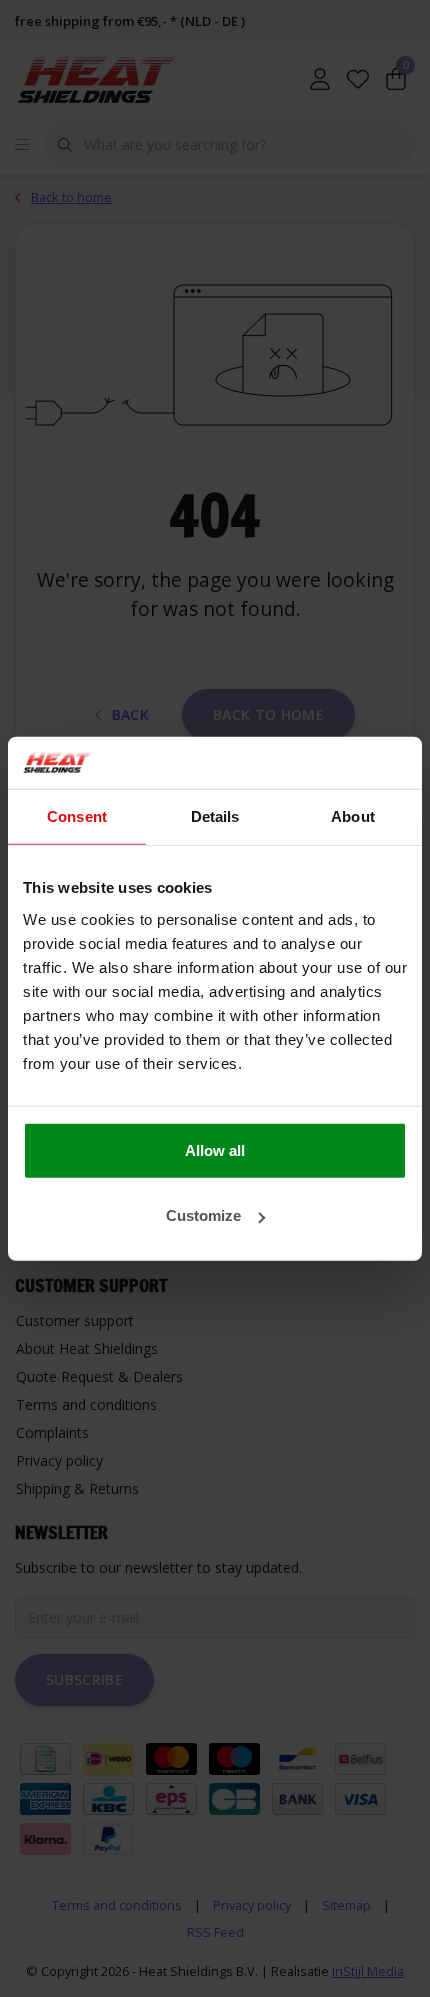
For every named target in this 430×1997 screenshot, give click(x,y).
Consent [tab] (77, 816)
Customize (203, 1215)
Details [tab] (215, 816)
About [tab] (353, 816)
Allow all (215, 1149)
